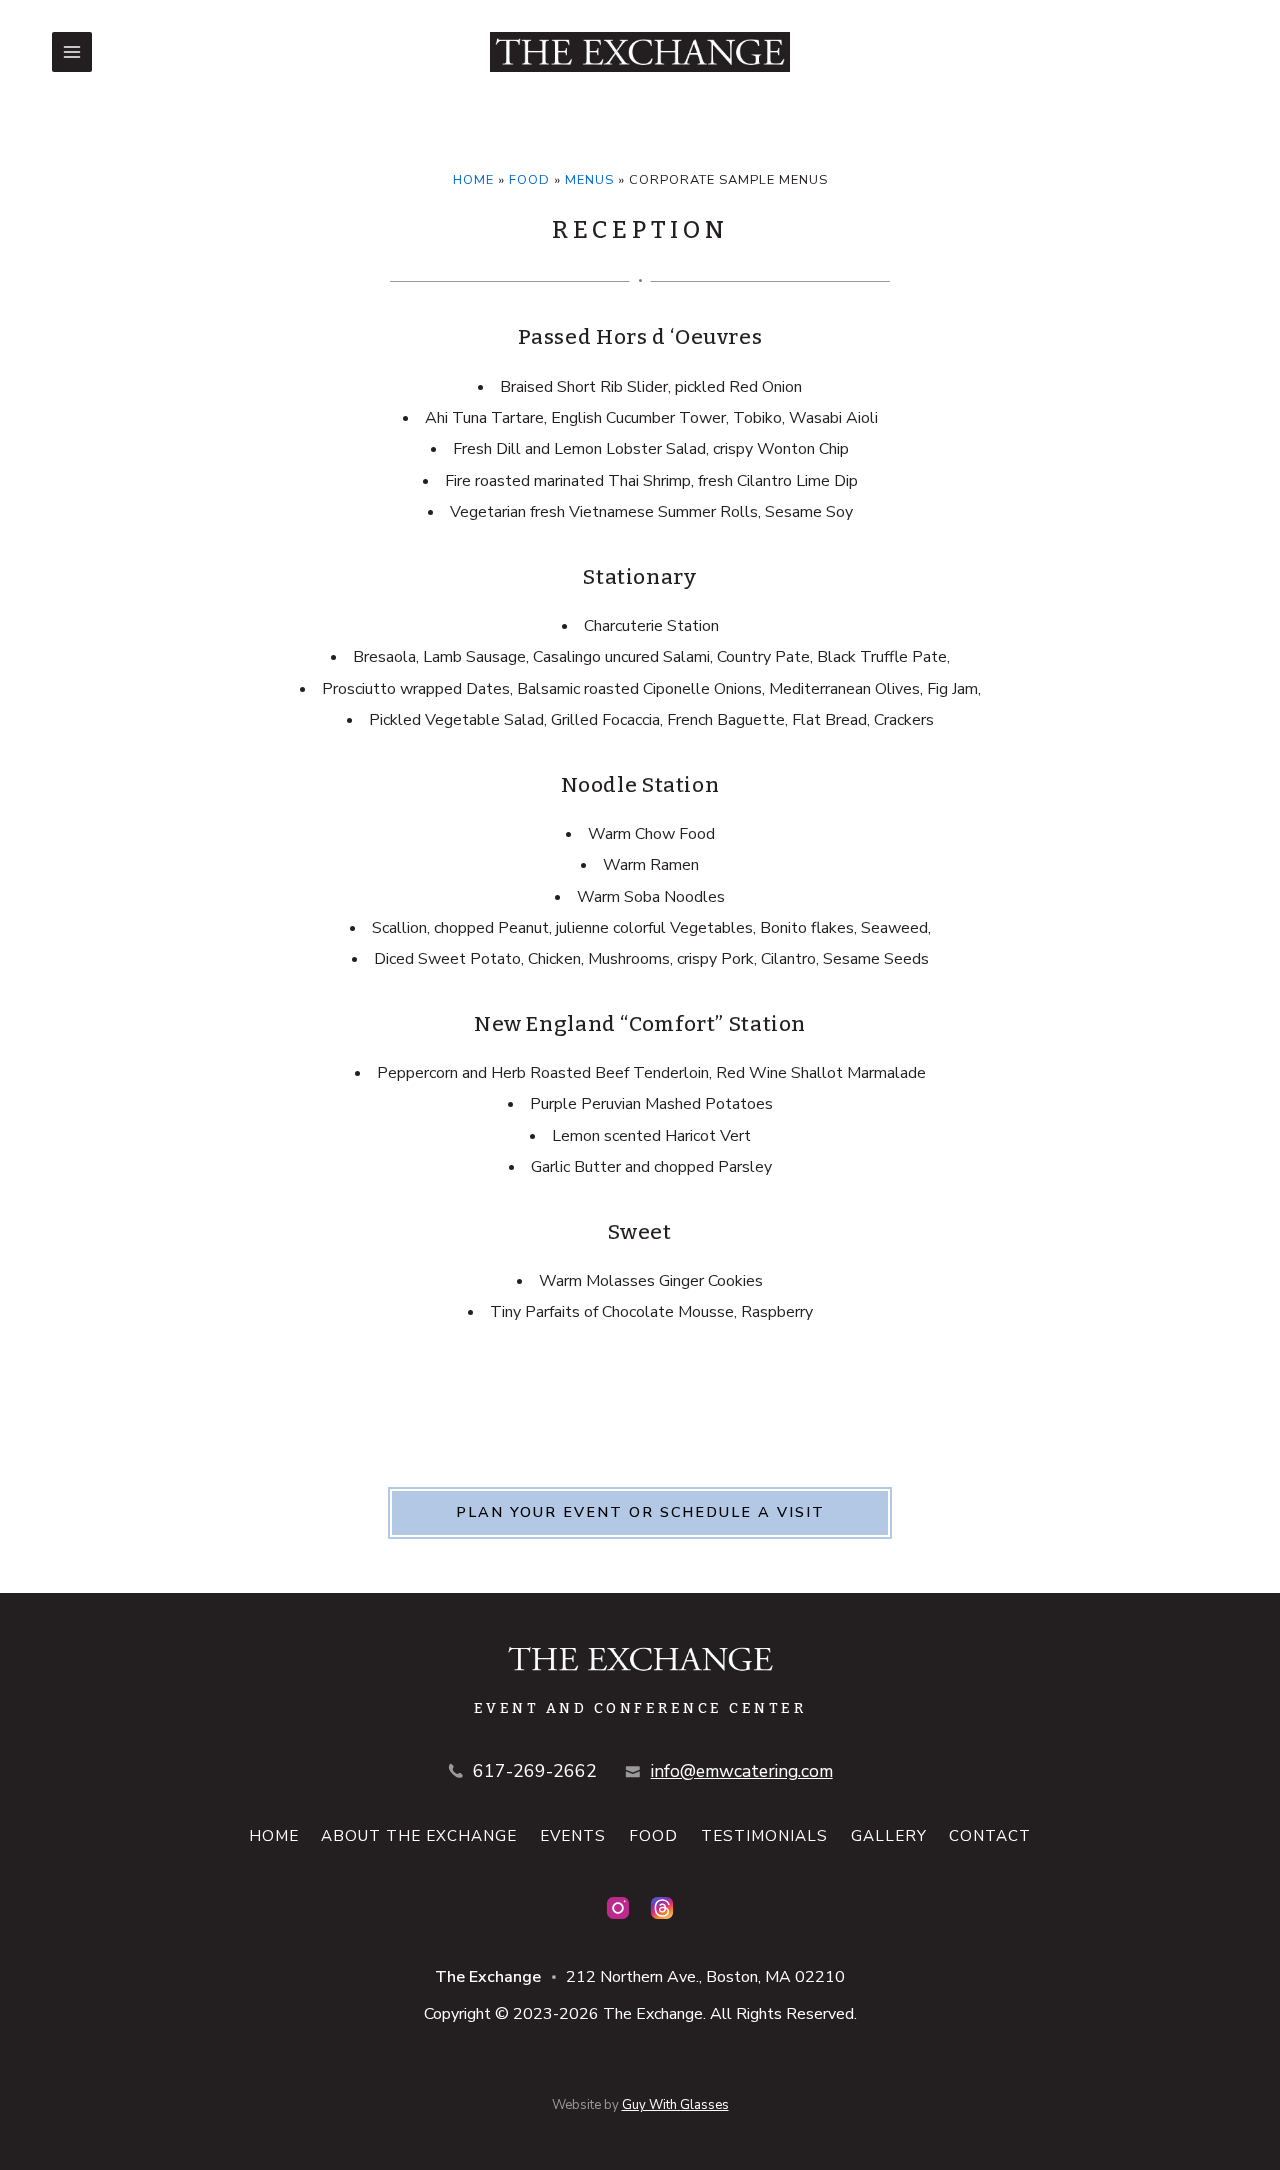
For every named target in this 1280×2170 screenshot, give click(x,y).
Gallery (889, 1836)
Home (473, 180)
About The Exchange (419, 1836)
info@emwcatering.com (742, 1771)
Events (573, 1836)
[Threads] (662, 1908)
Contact (990, 1836)
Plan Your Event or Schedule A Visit (640, 1512)
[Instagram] (618, 1908)
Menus (589, 180)
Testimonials (764, 1836)
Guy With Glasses (675, 2105)
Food (529, 180)
